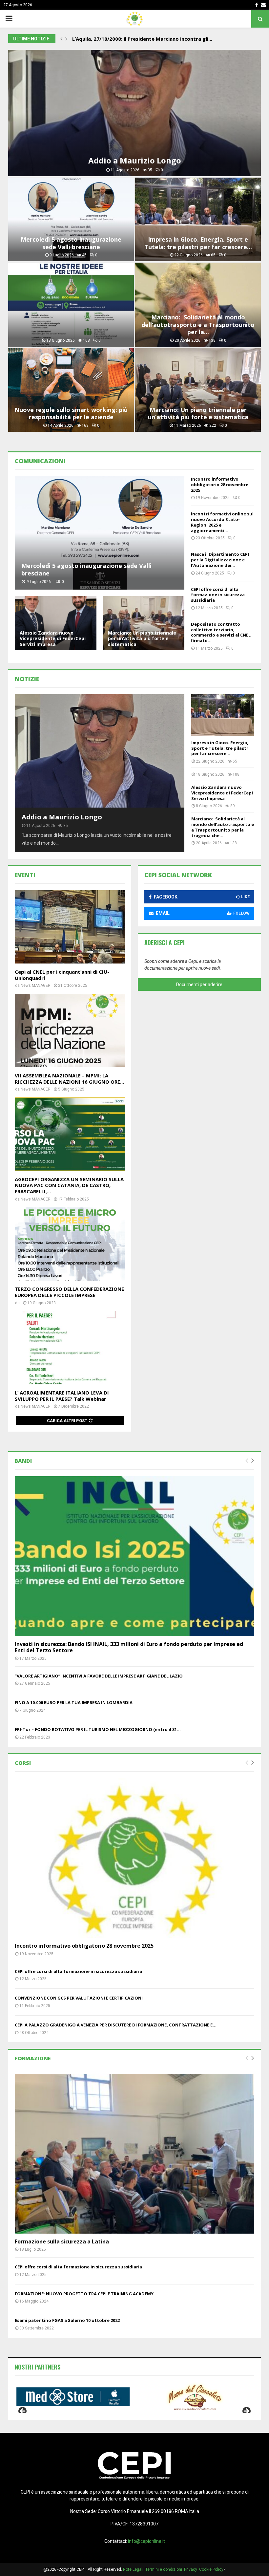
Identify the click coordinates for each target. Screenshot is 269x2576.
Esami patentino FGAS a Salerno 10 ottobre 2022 (67, 2320)
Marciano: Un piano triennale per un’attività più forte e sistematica (198, 413)
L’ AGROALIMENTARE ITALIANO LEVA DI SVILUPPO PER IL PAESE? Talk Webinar (62, 1396)
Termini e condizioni (165, 2569)
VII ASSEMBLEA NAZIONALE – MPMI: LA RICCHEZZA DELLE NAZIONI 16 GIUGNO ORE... (69, 1079)
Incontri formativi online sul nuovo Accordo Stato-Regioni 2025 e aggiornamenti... (222, 522)
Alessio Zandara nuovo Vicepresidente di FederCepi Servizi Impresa (53, 639)
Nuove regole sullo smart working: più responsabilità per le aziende (71, 413)
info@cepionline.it (146, 2541)
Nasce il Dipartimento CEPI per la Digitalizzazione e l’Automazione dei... (220, 560)
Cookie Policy (211, 2569)
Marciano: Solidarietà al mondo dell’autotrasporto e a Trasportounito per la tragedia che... (223, 827)
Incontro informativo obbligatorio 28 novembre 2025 (220, 485)
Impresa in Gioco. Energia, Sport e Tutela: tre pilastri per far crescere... (198, 243)
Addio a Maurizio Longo (135, 160)
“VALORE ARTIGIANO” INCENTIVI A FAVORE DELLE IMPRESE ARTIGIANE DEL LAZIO (99, 1676)
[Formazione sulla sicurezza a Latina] (134, 2154)
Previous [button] (23, 2412)
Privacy (192, 2569)
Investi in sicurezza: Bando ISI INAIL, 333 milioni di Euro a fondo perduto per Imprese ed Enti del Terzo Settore (129, 1647)
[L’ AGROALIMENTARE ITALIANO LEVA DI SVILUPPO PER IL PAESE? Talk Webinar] (70, 1348)
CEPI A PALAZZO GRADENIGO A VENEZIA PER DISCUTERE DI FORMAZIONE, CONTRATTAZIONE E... (116, 2025)
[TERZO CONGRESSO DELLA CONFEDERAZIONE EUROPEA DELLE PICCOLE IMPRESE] (70, 1244)
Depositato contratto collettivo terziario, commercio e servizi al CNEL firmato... (221, 632)
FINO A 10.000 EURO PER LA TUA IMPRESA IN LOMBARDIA (74, 1702)
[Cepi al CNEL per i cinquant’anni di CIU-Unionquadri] (70, 927)
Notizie (27, 679)
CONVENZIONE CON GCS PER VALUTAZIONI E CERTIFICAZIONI (79, 1998)
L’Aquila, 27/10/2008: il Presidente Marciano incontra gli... (147, 39)
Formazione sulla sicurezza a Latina (62, 2241)
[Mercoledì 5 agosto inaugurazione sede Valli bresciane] (100, 533)
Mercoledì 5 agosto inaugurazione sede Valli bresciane (71, 243)
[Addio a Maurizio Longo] (100, 751)
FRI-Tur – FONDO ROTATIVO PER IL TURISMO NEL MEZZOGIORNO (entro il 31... (98, 1729)
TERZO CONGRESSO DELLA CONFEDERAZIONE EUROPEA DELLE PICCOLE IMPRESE (69, 1292)
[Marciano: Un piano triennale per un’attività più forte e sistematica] (144, 623)
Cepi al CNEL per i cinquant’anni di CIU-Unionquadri (62, 975)
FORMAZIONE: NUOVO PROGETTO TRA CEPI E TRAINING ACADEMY (84, 2294)
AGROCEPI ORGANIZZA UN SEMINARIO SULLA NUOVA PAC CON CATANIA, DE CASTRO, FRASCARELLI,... (69, 1185)
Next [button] (246, 2412)
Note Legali (134, 2569)
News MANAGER (36, 985)
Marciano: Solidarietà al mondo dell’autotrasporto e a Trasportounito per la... (198, 325)
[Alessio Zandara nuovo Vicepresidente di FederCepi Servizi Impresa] (56, 623)
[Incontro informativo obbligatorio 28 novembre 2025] (134, 1858)
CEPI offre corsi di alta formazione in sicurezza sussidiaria (218, 595)
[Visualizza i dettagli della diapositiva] (74, 2397)
